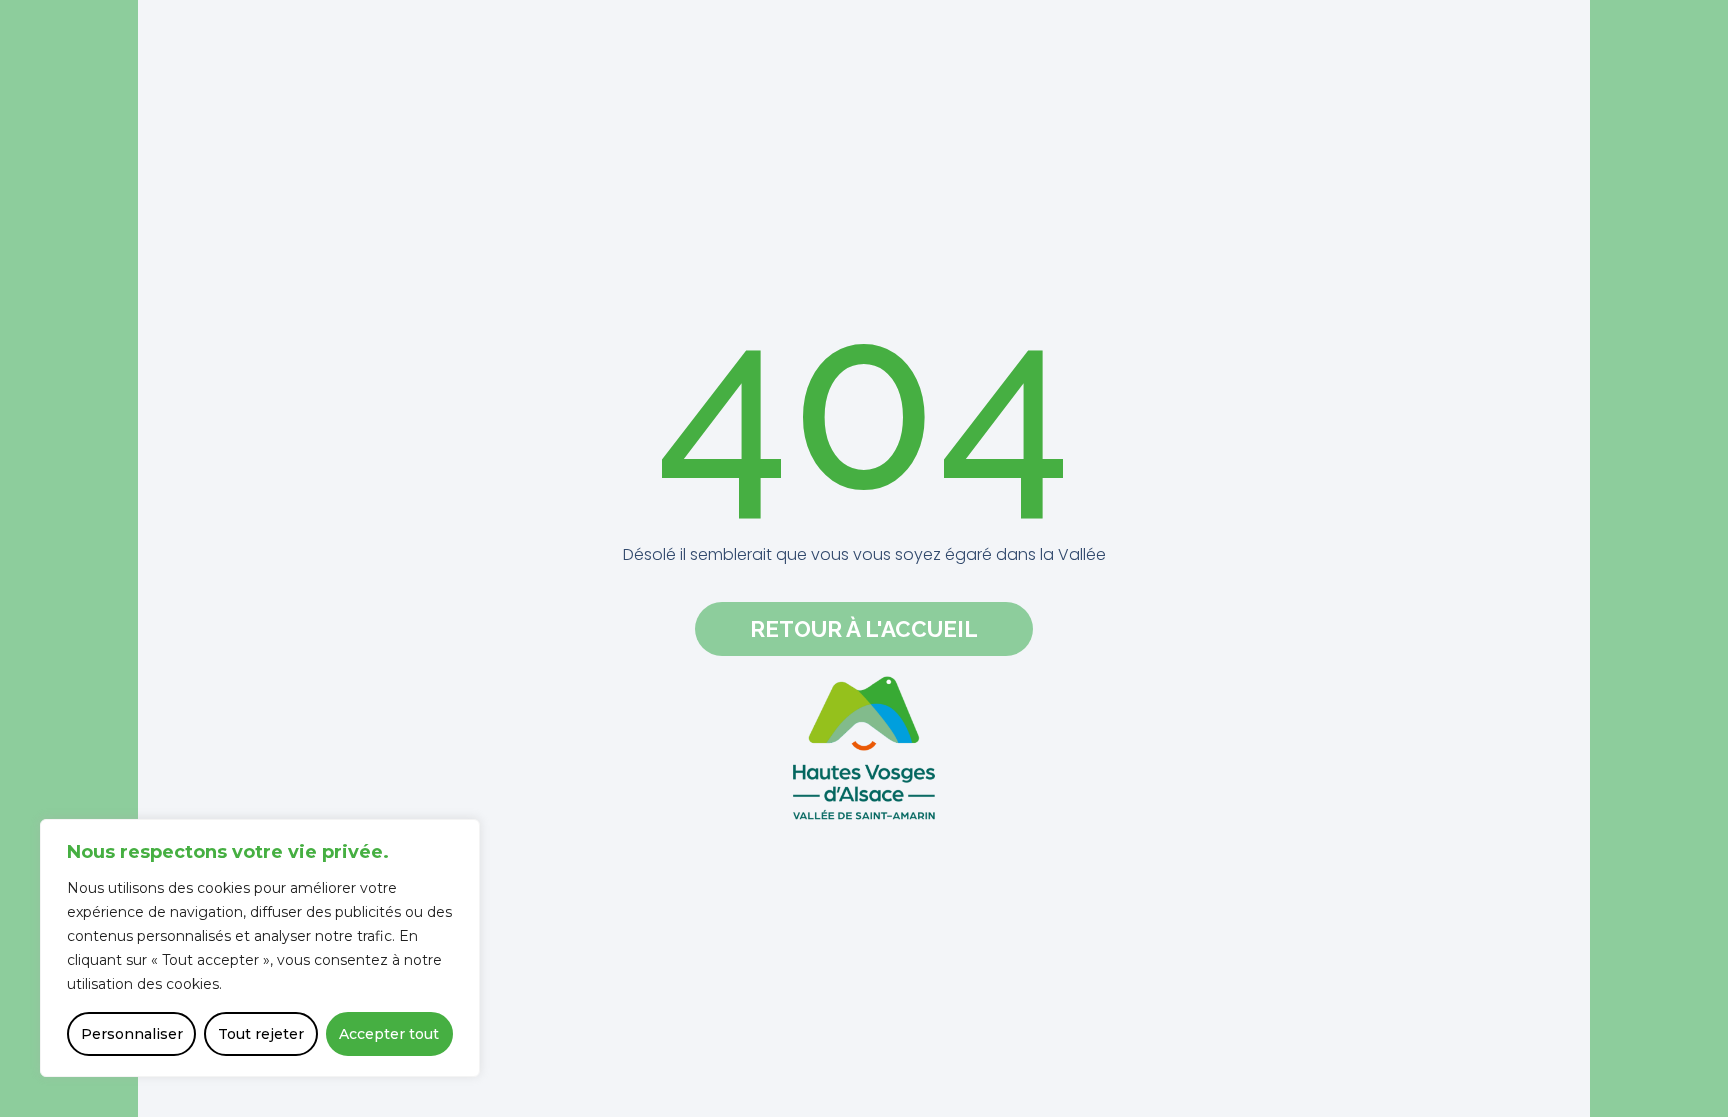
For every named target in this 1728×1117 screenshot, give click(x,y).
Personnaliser (132, 1034)
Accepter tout (389, 1034)
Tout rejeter (261, 1034)
